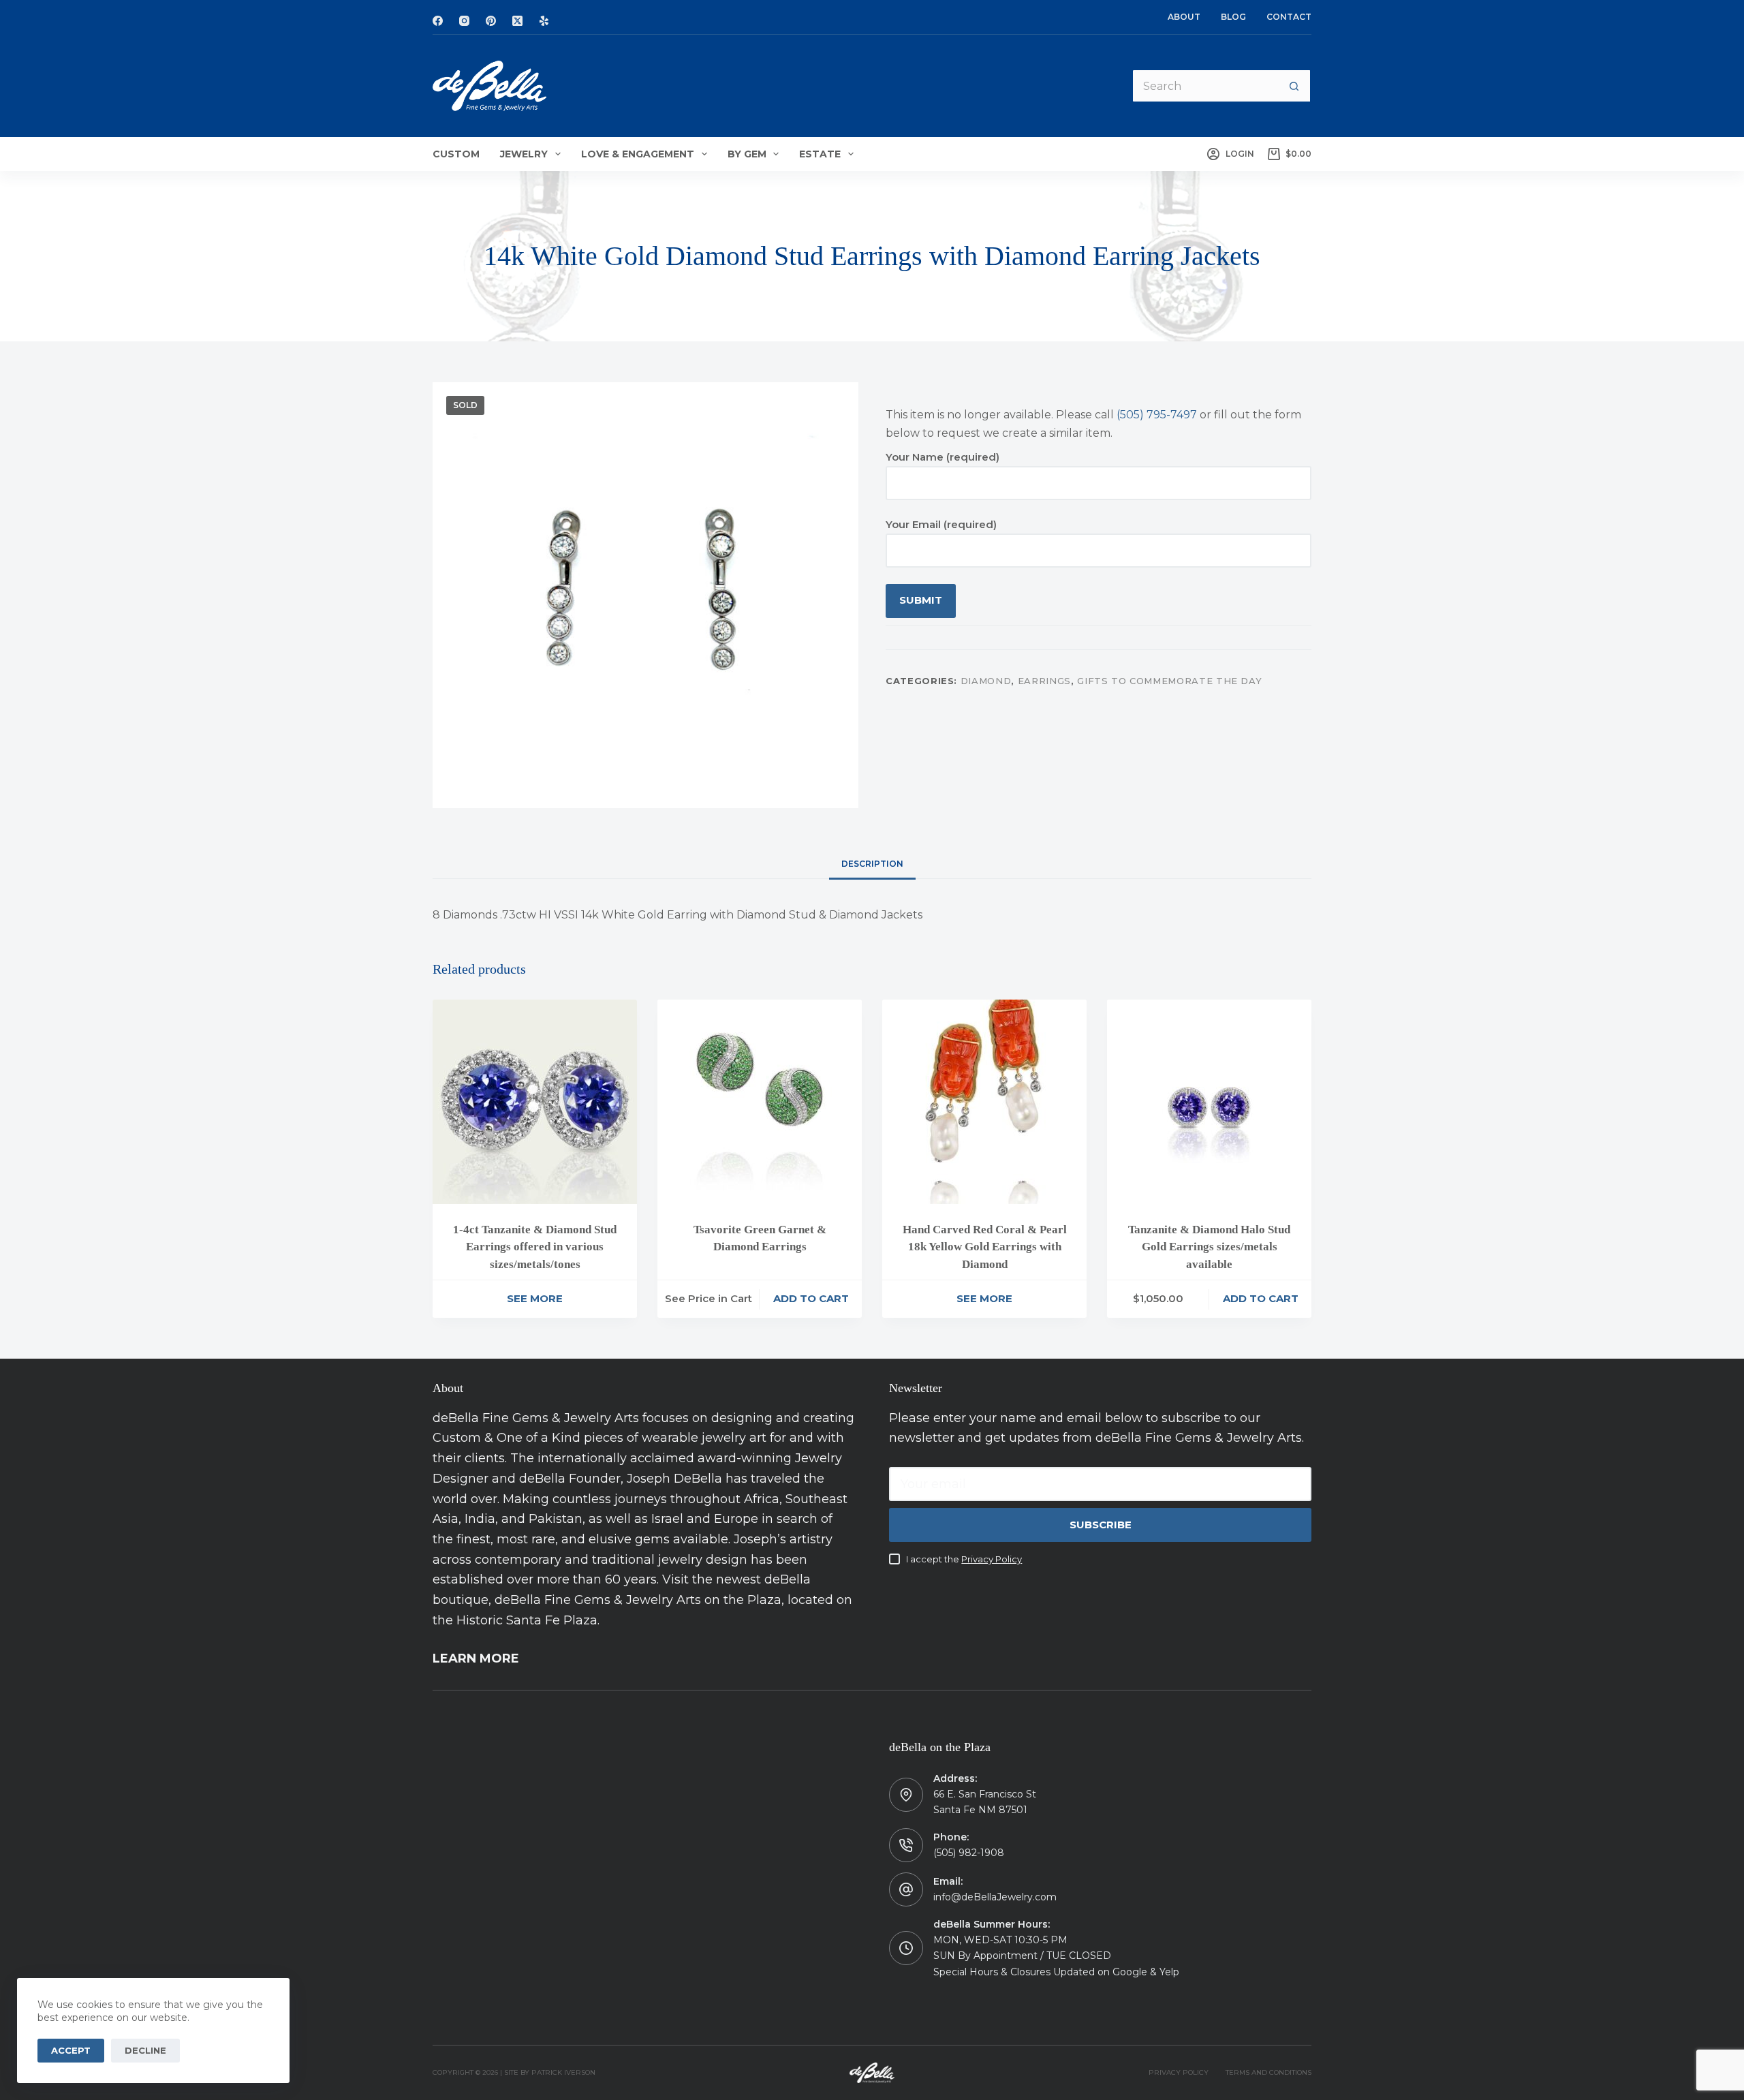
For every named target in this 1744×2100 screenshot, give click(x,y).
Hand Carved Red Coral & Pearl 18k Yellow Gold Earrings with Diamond (985, 1247)
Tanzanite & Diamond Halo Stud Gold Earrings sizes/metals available (1209, 1247)
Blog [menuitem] (1233, 17)
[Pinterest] (491, 21)
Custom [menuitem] (456, 154)
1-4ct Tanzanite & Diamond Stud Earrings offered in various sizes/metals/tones (535, 1247)
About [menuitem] (1184, 17)
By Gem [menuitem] (747, 154)
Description (872, 864)
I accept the (964, 1559)
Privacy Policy (992, 1559)
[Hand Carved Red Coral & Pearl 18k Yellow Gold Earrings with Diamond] (984, 1102)
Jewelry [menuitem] (524, 154)
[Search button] (1294, 86)
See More (535, 1298)
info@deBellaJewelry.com (995, 1897)
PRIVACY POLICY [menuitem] (1179, 2072)
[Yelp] (544, 21)
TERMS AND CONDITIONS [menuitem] (1268, 2072)
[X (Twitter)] (517, 21)
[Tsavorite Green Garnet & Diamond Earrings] (760, 1102)
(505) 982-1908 (969, 1853)
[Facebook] (438, 21)
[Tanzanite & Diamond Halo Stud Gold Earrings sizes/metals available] (1209, 1102)
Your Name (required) (943, 457)
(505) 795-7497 (1157, 415)
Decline (145, 2050)
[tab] (872, 864)
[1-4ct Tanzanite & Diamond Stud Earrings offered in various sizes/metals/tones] (535, 1102)
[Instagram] (464, 21)
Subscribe (1101, 1525)
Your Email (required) (941, 524)
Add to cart (811, 1298)
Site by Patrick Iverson (550, 2072)
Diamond (986, 680)
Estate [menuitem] (820, 154)
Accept (71, 2050)
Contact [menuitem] (1289, 17)
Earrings (1044, 680)
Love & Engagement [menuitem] (638, 154)
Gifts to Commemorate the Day (1169, 680)
